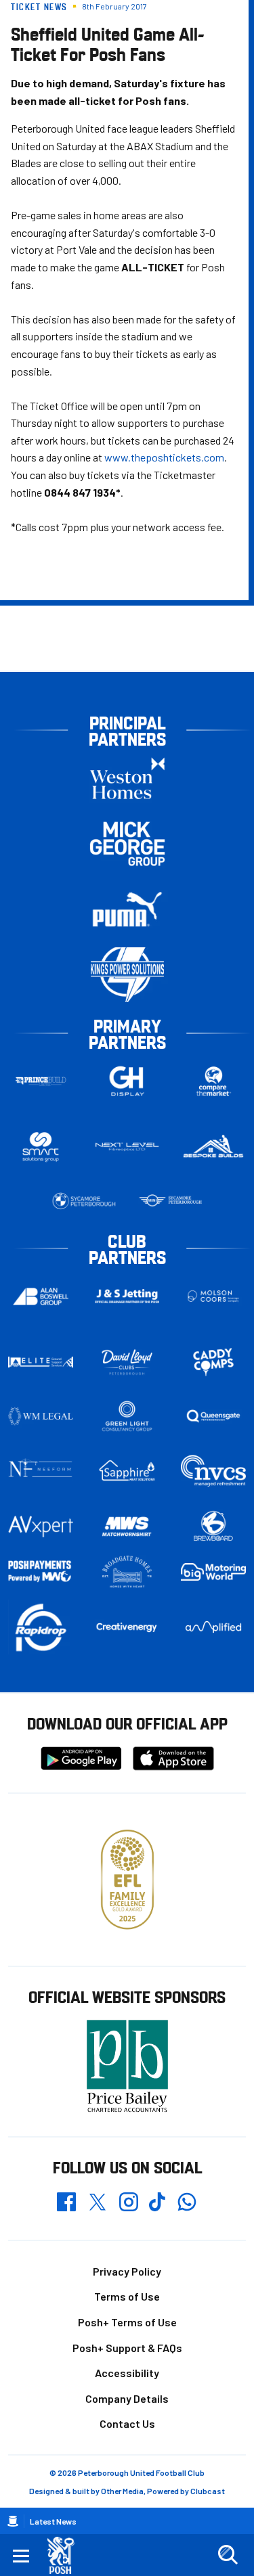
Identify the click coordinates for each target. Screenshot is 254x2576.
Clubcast (208, 2491)
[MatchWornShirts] (127, 1527)
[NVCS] (213, 1471)
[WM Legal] (41, 1416)
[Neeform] (41, 1471)
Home (13, 2521)
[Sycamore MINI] (171, 1201)
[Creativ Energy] (127, 1627)
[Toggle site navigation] (21, 2555)
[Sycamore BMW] (84, 1201)
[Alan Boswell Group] (41, 1296)
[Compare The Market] (213, 1081)
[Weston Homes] (127, 778)
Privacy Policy (127, 2271)
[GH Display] (127, 1081)
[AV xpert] (41, 1527)
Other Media (122, 2491)
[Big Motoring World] (213, 1572)
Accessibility (127, 2373)
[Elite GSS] (41, 1362)
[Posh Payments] (41, 1572)
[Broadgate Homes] (127, 1572)
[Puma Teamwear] (127, 909)
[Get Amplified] (213, 1627)
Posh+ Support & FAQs (127, 2348)
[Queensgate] (213, 1416)
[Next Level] (127, 1147)
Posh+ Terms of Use (127, 2322)
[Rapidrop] (41, 1627)
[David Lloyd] (127, 1362)
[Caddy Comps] (213, 1362)
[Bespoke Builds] (213, 1147)
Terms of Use (127, 2296)
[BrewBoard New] (213, 1527)
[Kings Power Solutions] (127, 975)
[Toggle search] (228, 2555)
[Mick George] (127, 843)
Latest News (53, 2521)
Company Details (127, 2398)
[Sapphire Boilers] (127, 1471)
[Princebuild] (41, 1081)
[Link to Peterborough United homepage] (66, 2555)
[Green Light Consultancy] (127, 1416)
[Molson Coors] (213, 1296)
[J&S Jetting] (127, 1296)
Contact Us (127, 2423)
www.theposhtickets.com (164, 457)
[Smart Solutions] (41, 1147)
